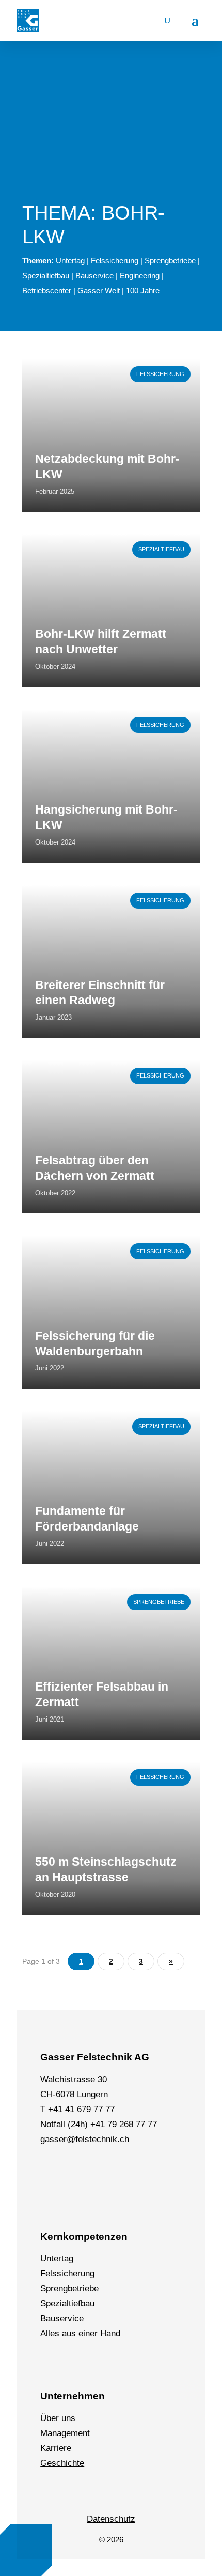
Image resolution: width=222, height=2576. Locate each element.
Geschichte (62, 2463)
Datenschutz (111, 2519)
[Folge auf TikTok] (121, 2171)
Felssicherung (115, 261)
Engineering (140, 276)
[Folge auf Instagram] (98, 2171)
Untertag (70, 261)
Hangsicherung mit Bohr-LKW (106, 817)
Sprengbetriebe (170, 261)
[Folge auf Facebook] (74, 2171)
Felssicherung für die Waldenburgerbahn (95, 1344)
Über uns (58, 2418)
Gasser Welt (99, 291)
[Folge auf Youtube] (145, 2171)
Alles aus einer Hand (80, 2333)
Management (65, 2433)
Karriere (56, 2448)
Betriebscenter (47, 291)
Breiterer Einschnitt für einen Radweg (100, 993)
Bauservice (94, 276)
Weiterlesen (45, 364)
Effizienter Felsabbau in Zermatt (102, 1694)
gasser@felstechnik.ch (85, 2139)
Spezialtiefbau (46, 276)
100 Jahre (143, 291)
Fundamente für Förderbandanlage (87, 1519)
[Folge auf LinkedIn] (50, 2171)
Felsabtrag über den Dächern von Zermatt (95, 1168)
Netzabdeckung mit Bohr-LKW (107, 466)
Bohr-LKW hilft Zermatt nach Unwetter (101, 642)
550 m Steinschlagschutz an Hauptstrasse (106, 1869)
